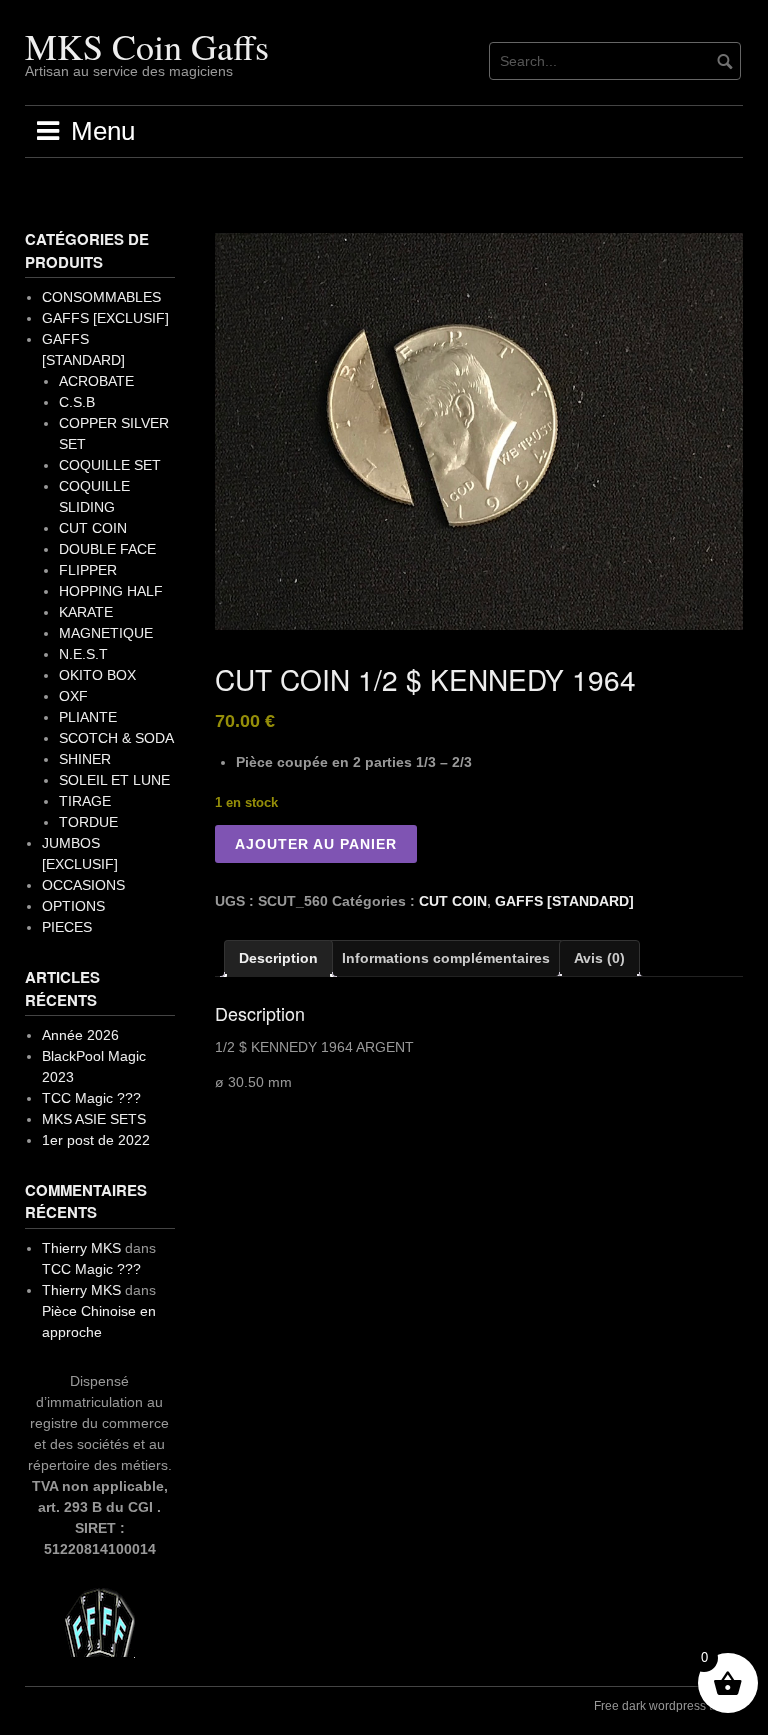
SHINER (85, 759)
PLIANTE (88, 717)
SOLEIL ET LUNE (114, 780)
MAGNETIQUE (106, 633)
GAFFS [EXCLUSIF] (105, 318)
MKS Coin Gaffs (147, 46)
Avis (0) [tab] (599, 958)
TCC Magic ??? (91, 1098)
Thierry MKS (81, 1248)
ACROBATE (96, 381)
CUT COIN (453, 901)
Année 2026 (80, 1035)
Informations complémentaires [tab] (446, 958)
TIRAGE (85, 801)
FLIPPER (88, 570)
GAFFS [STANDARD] (564, 901)
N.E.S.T (83, 654)
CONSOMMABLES (101, 297)
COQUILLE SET (110, 465)
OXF (73, 696)
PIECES (67, 927)
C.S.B (77, 402)
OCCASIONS (83, 885)
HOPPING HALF (111, 591)
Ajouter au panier (316, 844)
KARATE (86, 612)
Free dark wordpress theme (668, 1706)
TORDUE (88, 822)
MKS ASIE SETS (94, 1119)
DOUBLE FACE (107, 549)
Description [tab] (278, 958)
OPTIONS (73, 906)
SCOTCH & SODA (116, 738)
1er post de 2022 (96, 1140)
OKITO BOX (97, 675)
